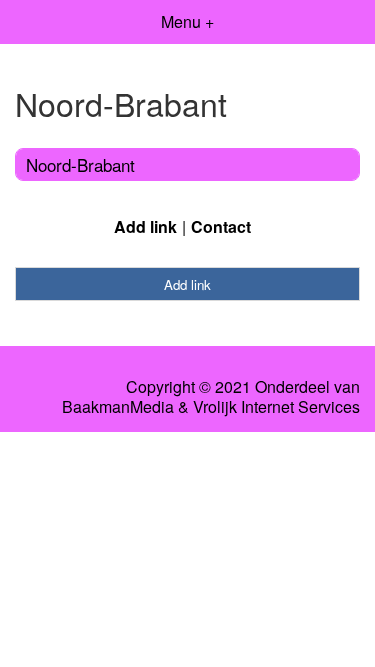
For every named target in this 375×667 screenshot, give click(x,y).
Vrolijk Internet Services (276, 407)
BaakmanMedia (118, 407)
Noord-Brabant (80, 164)
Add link (145, 226)
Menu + (187, 21)
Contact (221, 226)
